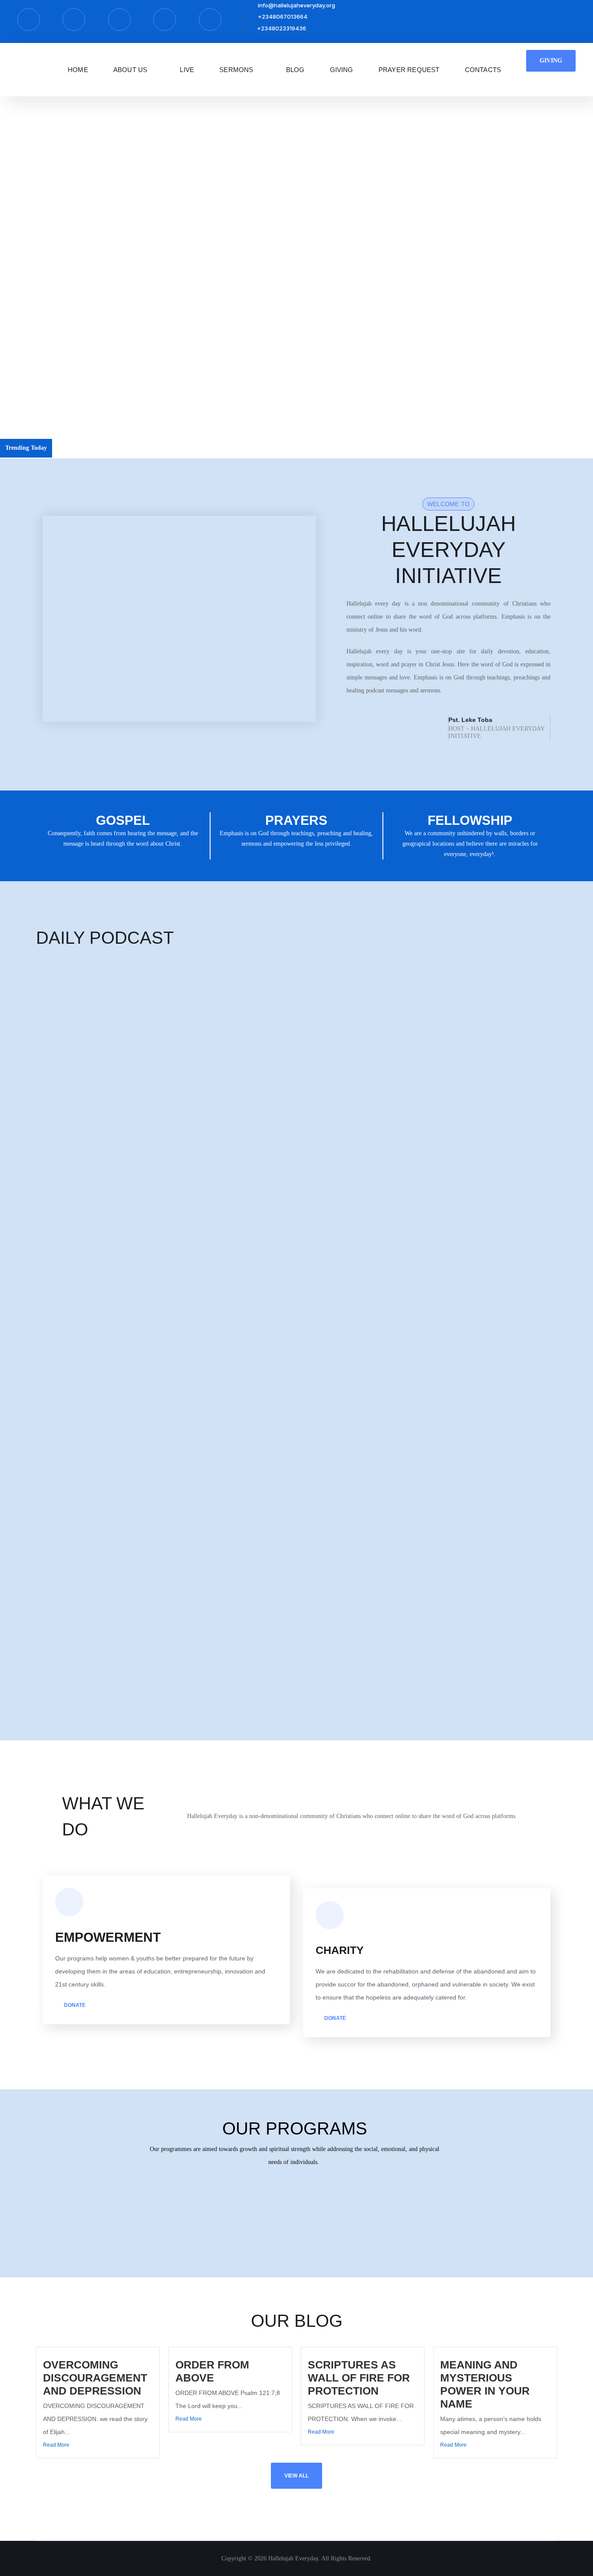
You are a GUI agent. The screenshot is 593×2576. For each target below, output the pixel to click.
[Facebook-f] (29, 20)
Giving (342, 70)
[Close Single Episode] (105, 1020)
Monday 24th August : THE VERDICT (84, 1142)
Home (78, 70)
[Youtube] (210, 20)
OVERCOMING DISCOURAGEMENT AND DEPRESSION (136, 448)
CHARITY (340, 1950)
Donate (74, 2005)
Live (187, 70)
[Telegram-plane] (74, 20)
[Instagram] (119, 20)
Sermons (236, 70)
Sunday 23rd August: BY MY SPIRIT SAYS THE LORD (107, 1223)
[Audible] (165, 20)
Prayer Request (409, 70)
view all (296, 2476)
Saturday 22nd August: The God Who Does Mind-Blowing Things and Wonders (134, 1303)
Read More (56, 2445)
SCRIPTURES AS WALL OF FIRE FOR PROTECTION (359, 2378)
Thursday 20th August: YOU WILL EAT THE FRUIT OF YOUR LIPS (124, 1464)
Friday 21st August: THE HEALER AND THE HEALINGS (110, 1384)
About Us (130, 70)
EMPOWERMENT (108, 1937)
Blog (295, 70)
